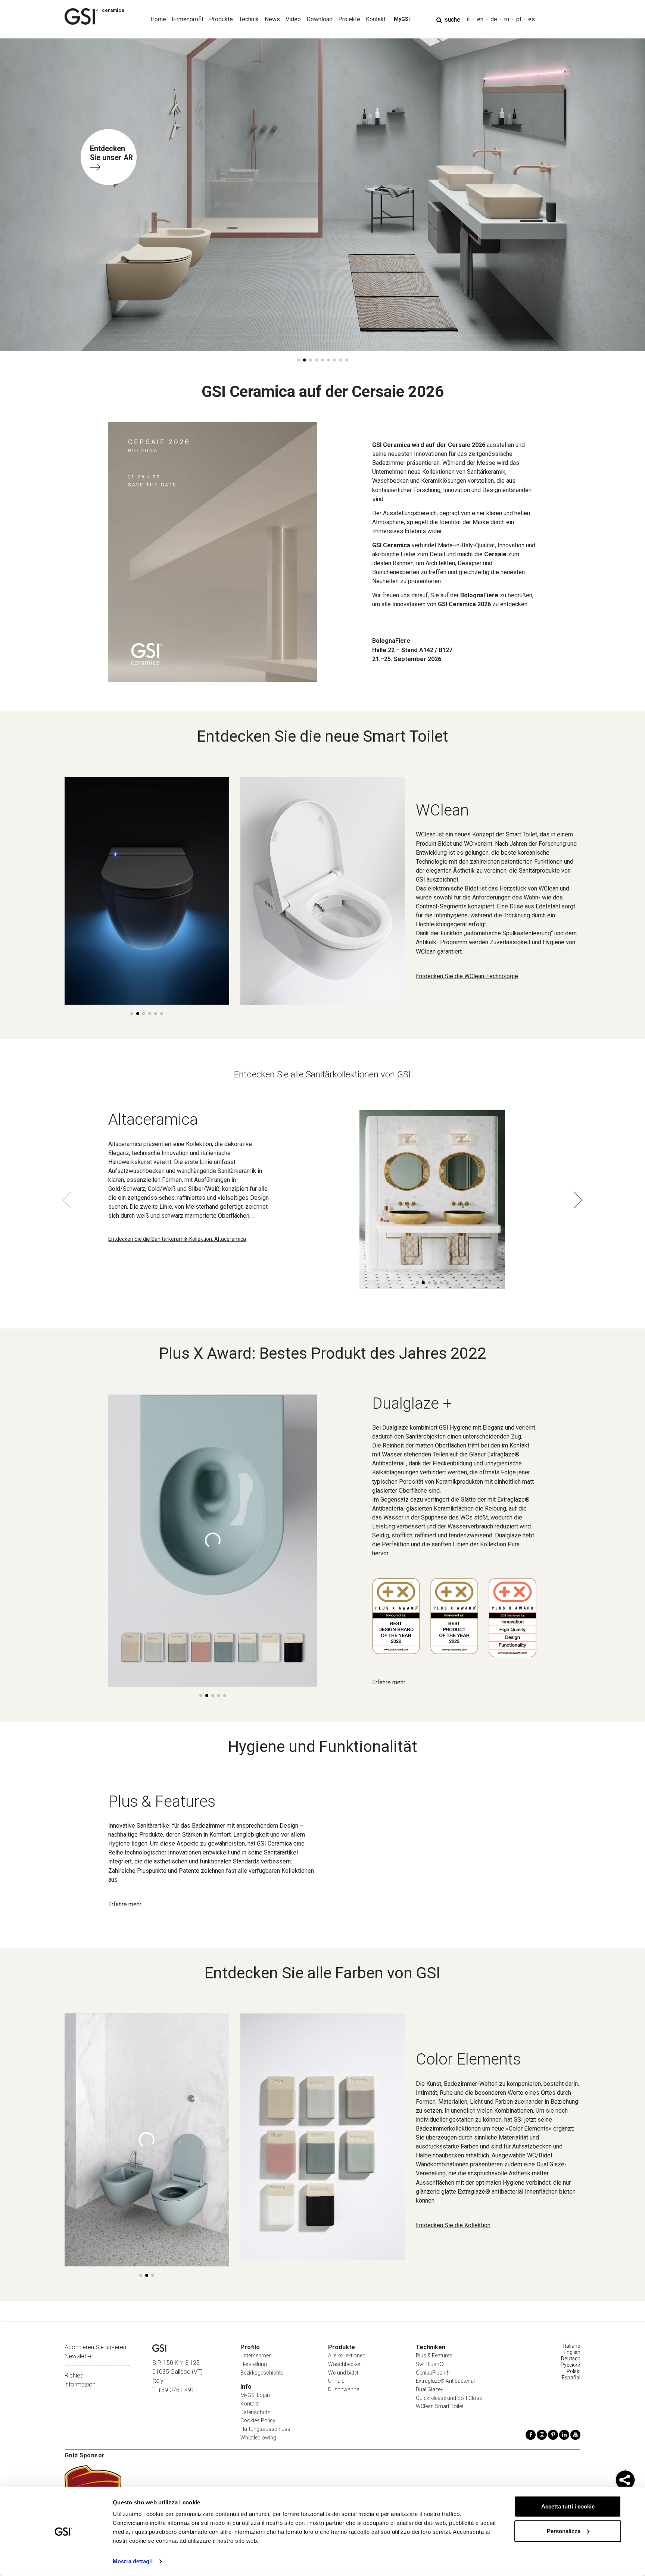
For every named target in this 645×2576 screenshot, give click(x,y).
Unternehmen (256, 2356)
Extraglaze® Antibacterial (445, 2381)
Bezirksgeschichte (262, 2373)
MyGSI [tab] (402, 19)
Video (293, 19)
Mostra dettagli (133, 2561)
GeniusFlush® (433, 2373)
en (480, 19)
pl (519, 19)
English (572, 2352)
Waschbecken (345, 2364)
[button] (299, 360)
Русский (571, 2365)
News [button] (272, 19)
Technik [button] (249, 19)
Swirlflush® (430, 2364)
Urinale (336, 2381)
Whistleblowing (258, 2438)
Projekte (349, 19)
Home (158, 19)
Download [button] (320, 19)
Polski (574, 2371)
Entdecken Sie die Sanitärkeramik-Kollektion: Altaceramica (177, 1239)
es (532, 19)
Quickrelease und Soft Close (449, 2398)
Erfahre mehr (389, 1682)
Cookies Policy (258, 2420)
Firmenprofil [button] (187, 19)
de (494, 19)
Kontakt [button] (376, 19)
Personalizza (564, 2531)
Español (571, 2378)
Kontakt (250, 2404)
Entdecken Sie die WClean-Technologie (467, 976)
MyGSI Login (255, 2395)
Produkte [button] (221, 19)
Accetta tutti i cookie (568, 2506)
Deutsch (571, 2359)
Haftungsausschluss (265, 2429)
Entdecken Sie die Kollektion (453, 2225)
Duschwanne (344, 2389)
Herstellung (254, 2364)
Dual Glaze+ (430, 2389)
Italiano (572, 2346)
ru (507, 19)
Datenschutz (255, 2412)
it (468, 19)
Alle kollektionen (347, 2356)
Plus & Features (434, 2356)
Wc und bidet (343, 2373)
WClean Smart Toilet (440, 2406)
